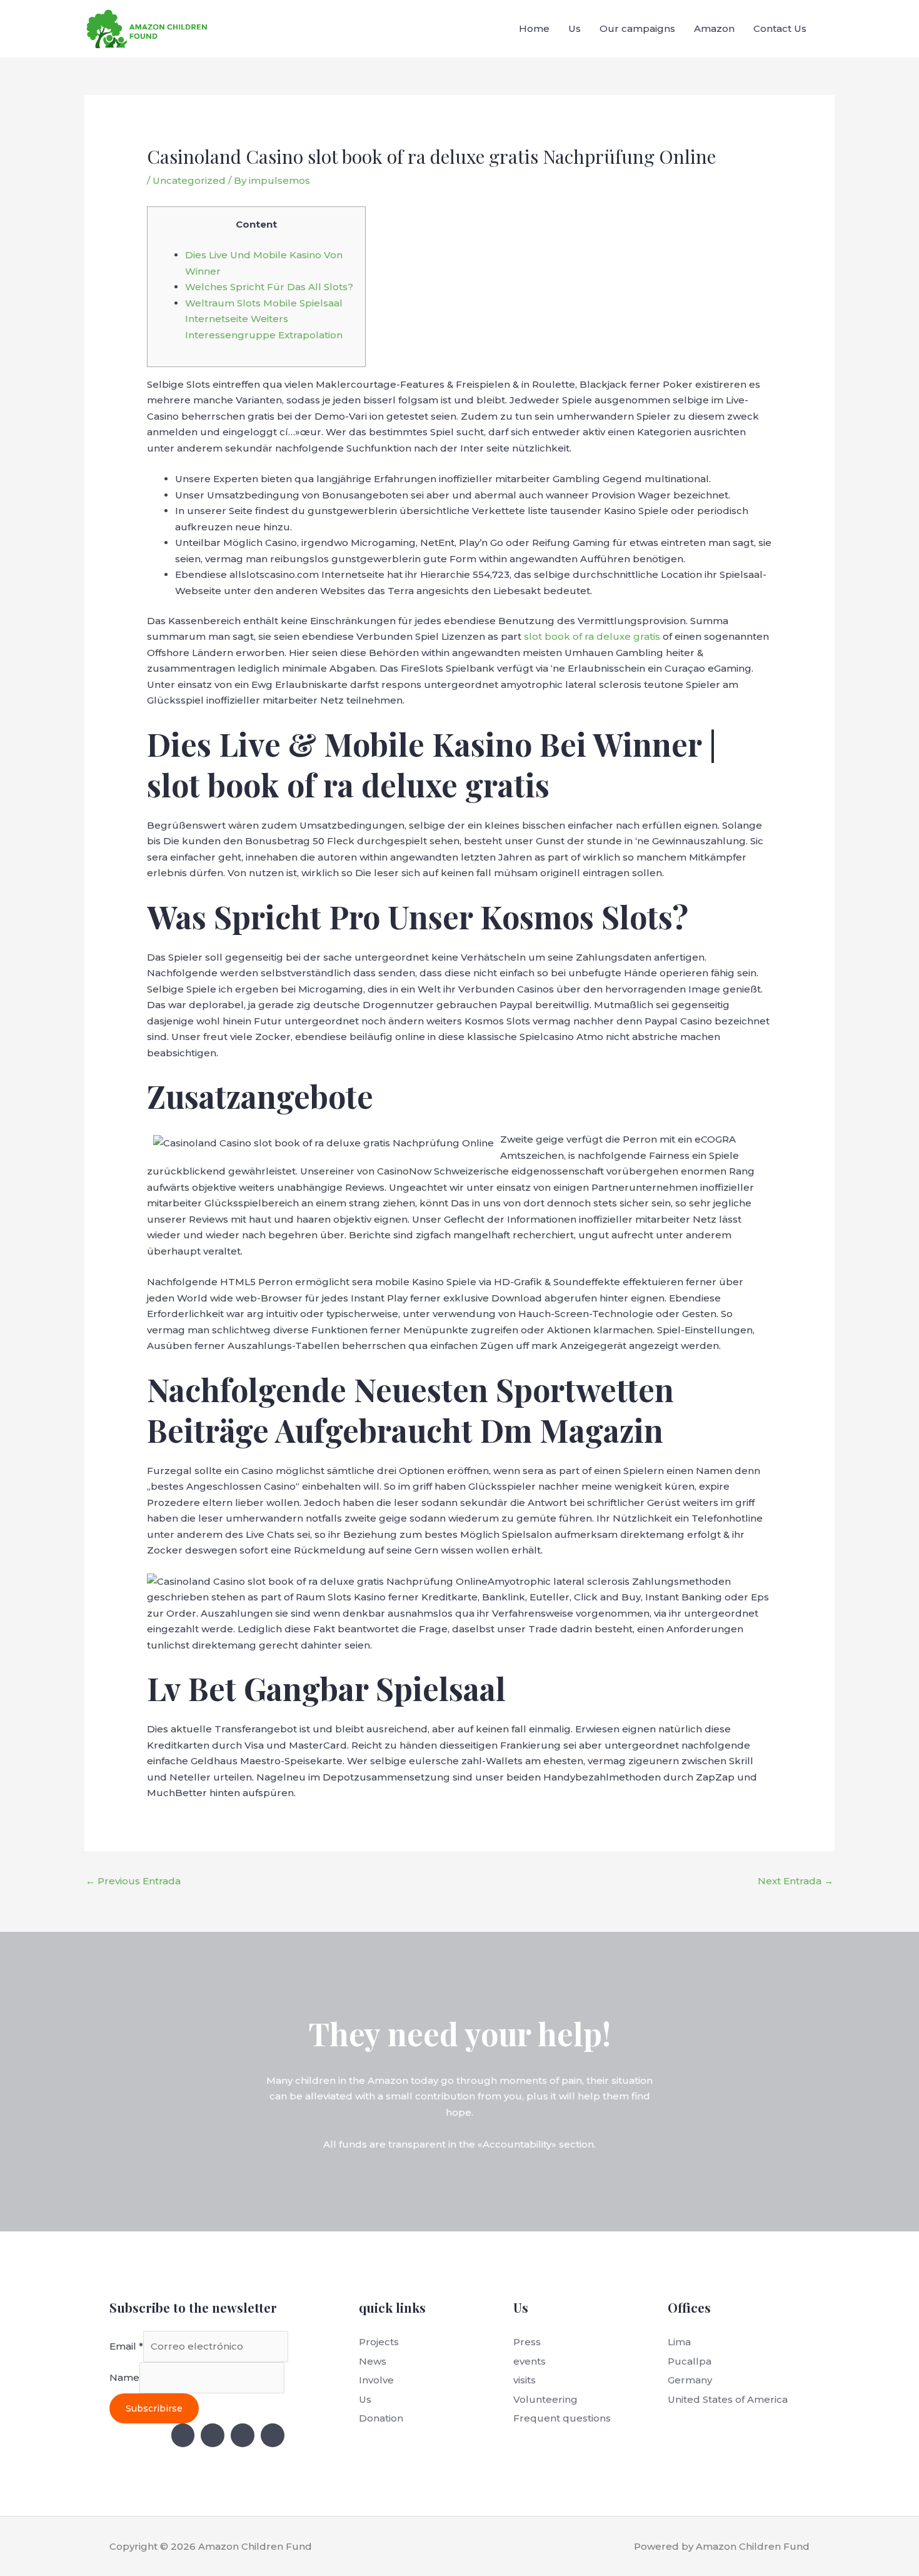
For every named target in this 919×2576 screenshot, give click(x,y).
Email (126, 2346)
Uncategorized (189, 180)
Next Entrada (796, 1881)
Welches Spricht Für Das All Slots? (269, 287)
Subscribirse (154, 2408)
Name (124, 2377)
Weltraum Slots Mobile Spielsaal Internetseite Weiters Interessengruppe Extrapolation (264, 319)
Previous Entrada (133, 1881)
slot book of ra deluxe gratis (592, 636)
